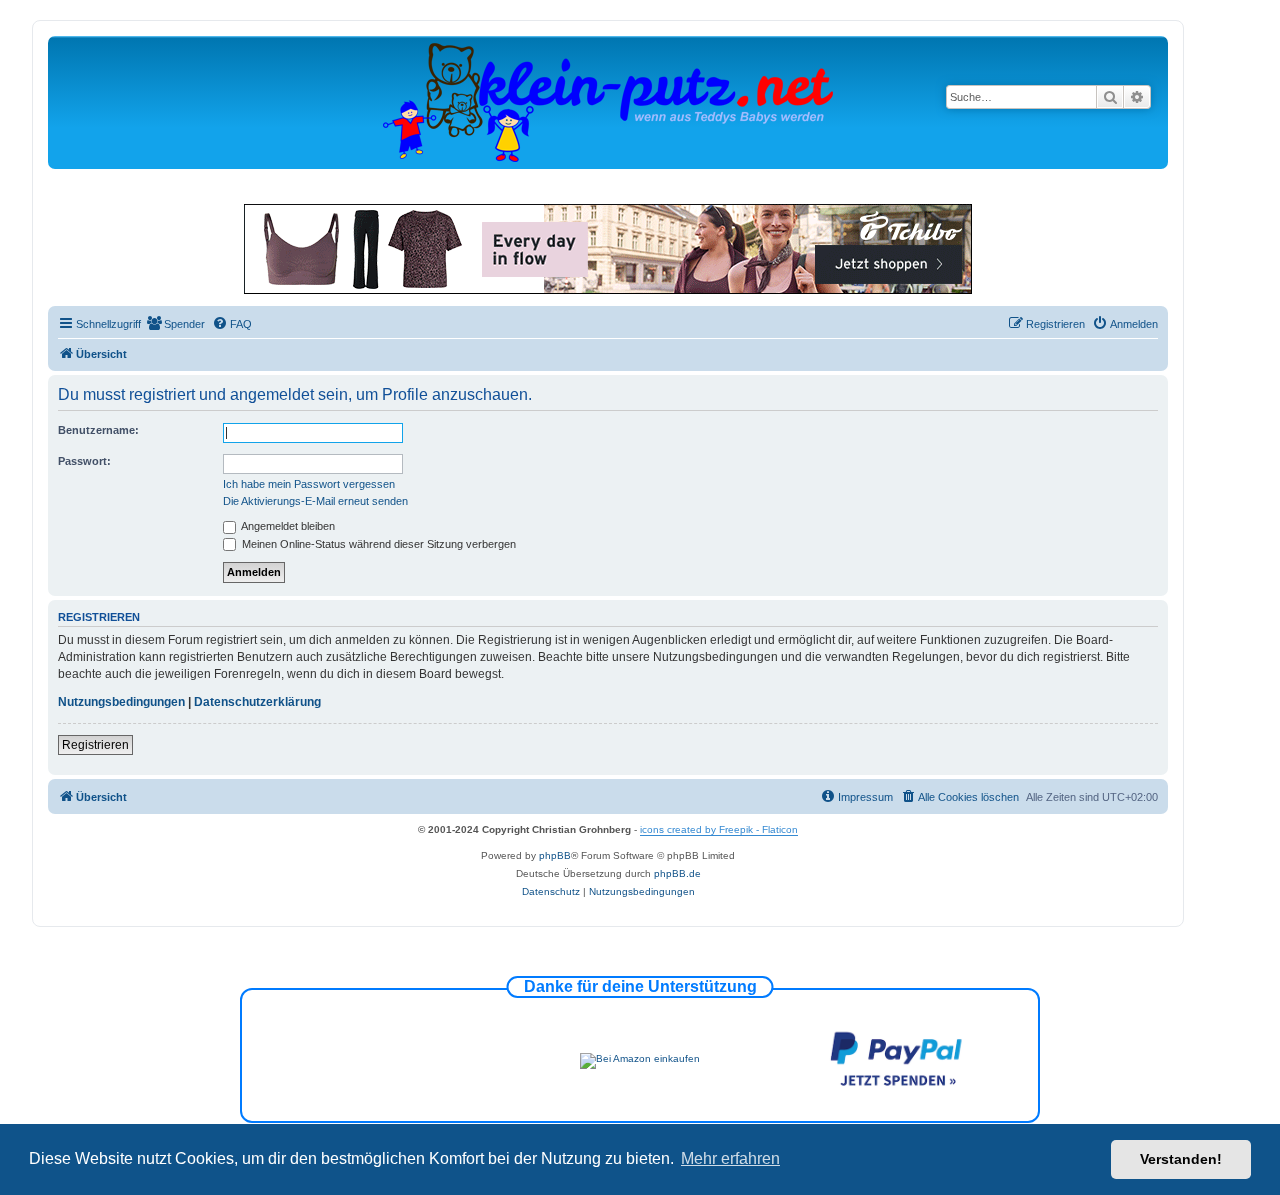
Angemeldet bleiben (287, 526)
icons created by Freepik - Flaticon (719, 829)
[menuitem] (175, 324)
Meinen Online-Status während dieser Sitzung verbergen (377, 544)
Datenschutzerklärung (257, 702)
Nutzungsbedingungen (121, 702)
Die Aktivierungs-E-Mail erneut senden (315, 501)
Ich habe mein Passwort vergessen (309, 484)
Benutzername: (98, 430)
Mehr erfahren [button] (730, 1158)
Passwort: (84, 461)
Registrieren (95, 745)
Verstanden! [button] (1181, 1159)
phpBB (555, 855)
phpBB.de (677, 873)
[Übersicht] (608, 101)
